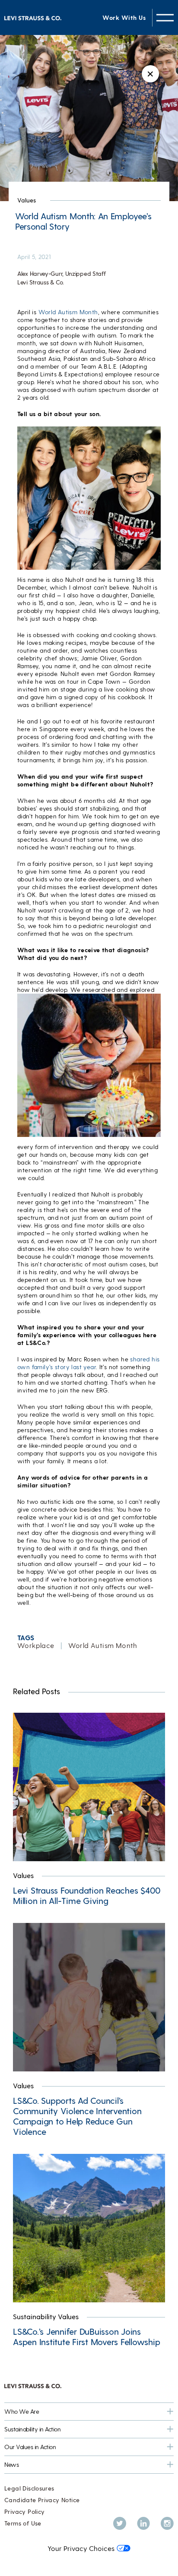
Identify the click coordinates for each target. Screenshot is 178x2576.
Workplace (36, 1645)
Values (27, 200)
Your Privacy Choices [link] (81, 2548)
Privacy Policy (24, 2511)
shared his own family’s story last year (88, 1363)
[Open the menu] (165, 17)
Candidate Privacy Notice (42, 2500)
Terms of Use (23, 2523)
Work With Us (124, 17)
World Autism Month (68, 312)
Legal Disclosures (29, 2488)
